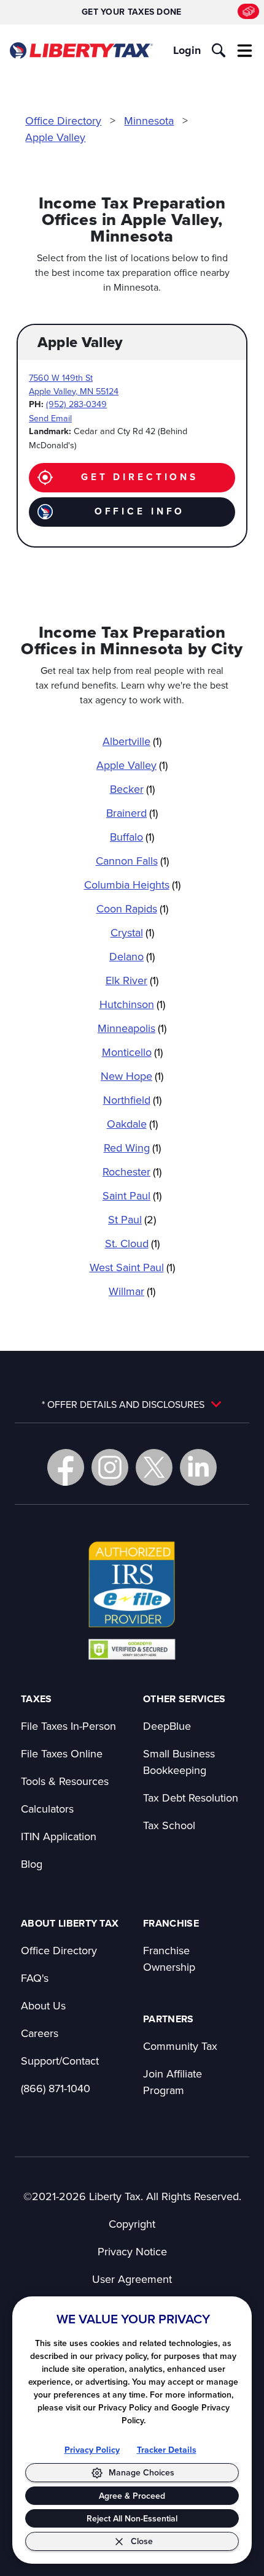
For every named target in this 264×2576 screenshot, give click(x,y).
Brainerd (132, 813)
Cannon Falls (132, 861)
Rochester (132, 1171)
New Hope (132, 1076)
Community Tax (180, 2046)
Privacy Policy (92, 2450)
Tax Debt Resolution (191, 1798)
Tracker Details (167, 2450)
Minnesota (149, 120)
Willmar (132, 1291)
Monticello (132, 1052)
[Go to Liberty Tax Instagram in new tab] (110, 1467)
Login (187, 50)
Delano (132, 956)
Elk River (132, 980)
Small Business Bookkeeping (179, 1762)
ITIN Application (59, 1836)
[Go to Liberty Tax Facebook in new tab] (66, 1467)
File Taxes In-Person (68, 1726)
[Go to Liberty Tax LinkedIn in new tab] (198, 1467)
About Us (43, 2005)
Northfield (132, 1100)
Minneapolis (132, 1028)
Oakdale (132, 1124)
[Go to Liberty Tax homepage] (81, 51)
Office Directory (63, 120)
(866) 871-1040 (56, 2088)
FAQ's (35, 1978)
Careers (40, 2033)
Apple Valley (55, 137)
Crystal (132, 932)
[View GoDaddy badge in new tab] (132, 1649)
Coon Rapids (132, 908)
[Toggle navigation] (245, 50)
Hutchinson (132, 1004)
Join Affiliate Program (173, 2082)
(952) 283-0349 (76, 404)
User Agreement (132, 2279)
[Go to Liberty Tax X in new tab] (154, 1467)
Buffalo (132, 837)
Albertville (132, 741)
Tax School (169, 1825)
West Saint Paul (132, 1267)
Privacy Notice (132, 2251)
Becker (132, 789)
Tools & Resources (65, 1781)
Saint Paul (132, 1195)
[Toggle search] (219, 50)
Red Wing (132, 1148)
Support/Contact (60, 2061)
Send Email (50, 418)
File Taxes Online (62, 1753)
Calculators (47, 1809)
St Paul (132, 1219)
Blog (32, 1864)
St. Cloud (132, 1243)
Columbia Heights (132, 885)
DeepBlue (167, 1726)
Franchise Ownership (169, 1959)
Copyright (132, 2224)
